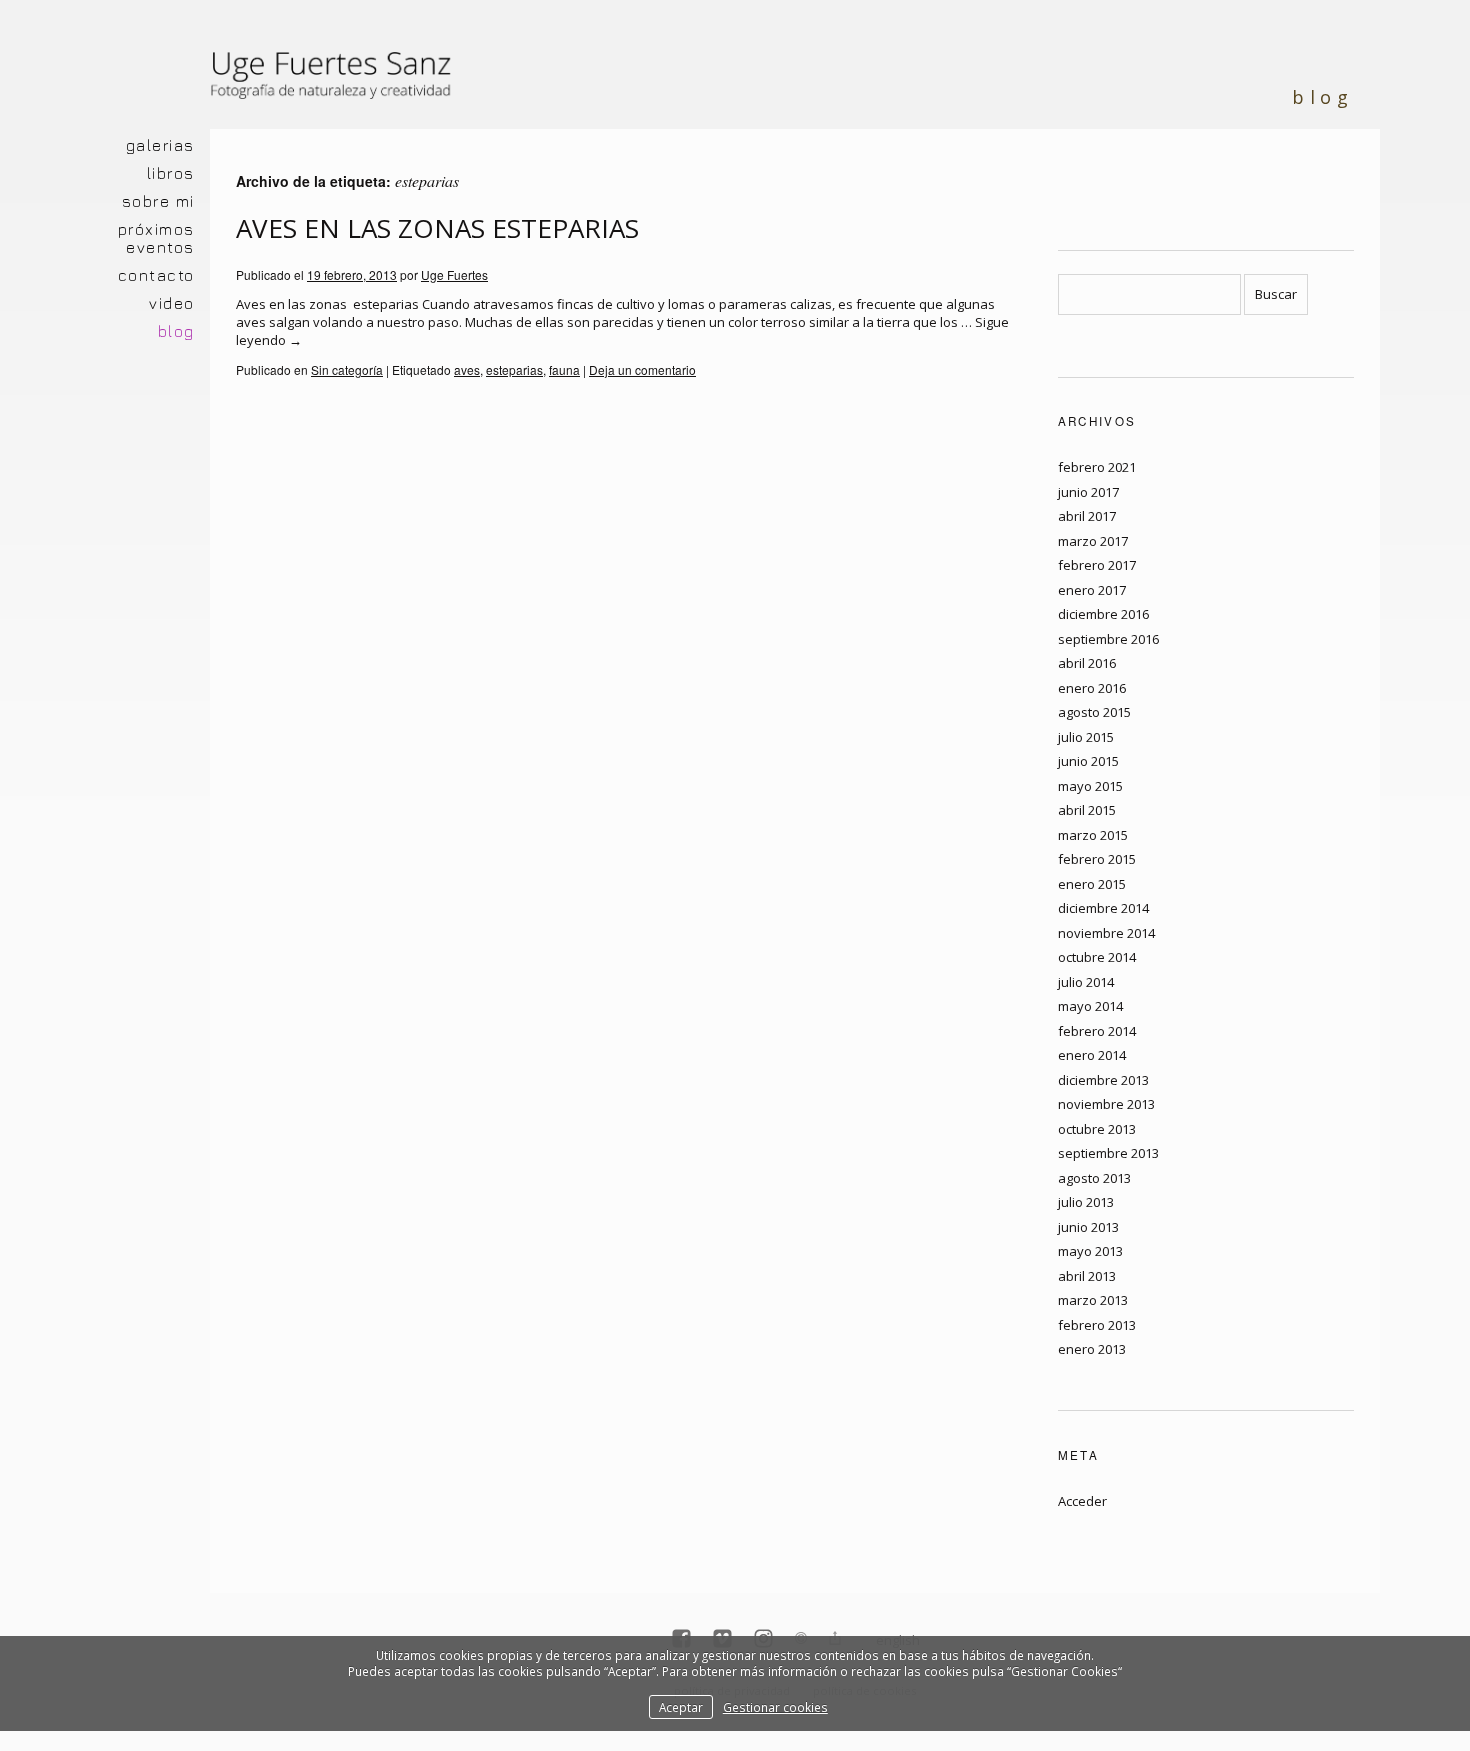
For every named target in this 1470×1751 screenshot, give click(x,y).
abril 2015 (1087, 810)
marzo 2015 (1093, 835)
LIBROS (171, 173)
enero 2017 (1092, 590)
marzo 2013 (1093, 1300)
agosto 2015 (1094, 712)
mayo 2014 (1090, 1006)
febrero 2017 (1097, 565)
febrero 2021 (1097, 467)
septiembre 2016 (1108, 639)
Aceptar (681, 1707)
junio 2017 (1088, 492)
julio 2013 (1086, 1202)
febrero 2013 (1097, 1325)
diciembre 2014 (1103, 908)
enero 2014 (1092, 1055)
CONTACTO (156, 275)
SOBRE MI (158, 201)
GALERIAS (160, 145)
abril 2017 (1087, 516)
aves (467, 369)
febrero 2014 (1097, 1031)
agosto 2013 (1094, 1178)
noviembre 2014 (1106, 933)
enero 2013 (1092, 1349)
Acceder (1082, 1501)
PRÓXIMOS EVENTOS (156, 238)
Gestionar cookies (775, 1707)
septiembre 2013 (1108, 1153)
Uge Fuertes (454, 274)
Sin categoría (347, 369)
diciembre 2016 (1103, 614)
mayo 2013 (1090, 1251)
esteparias (514, 369)
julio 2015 (1086, 737)
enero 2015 (1092, 884)
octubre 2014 (1097, 957)
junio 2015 (1088, 761)
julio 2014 (1086, 982)
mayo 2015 (1090, 786)
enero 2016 (1092, 688)
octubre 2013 (1097, 1129)
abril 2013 (1087, 1276)
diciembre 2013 (1103, 1080)
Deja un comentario (642, 369)
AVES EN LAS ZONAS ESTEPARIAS (437, 228)
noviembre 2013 (1106, 1104)
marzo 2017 (1093, 541)
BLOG (176, 331)
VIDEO (172, 303)
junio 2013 (1088, 1227)
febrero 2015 (1097, 859)
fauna (564, 369)
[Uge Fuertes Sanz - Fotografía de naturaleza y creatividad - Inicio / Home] (335, 85)
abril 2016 (1087, 663)
